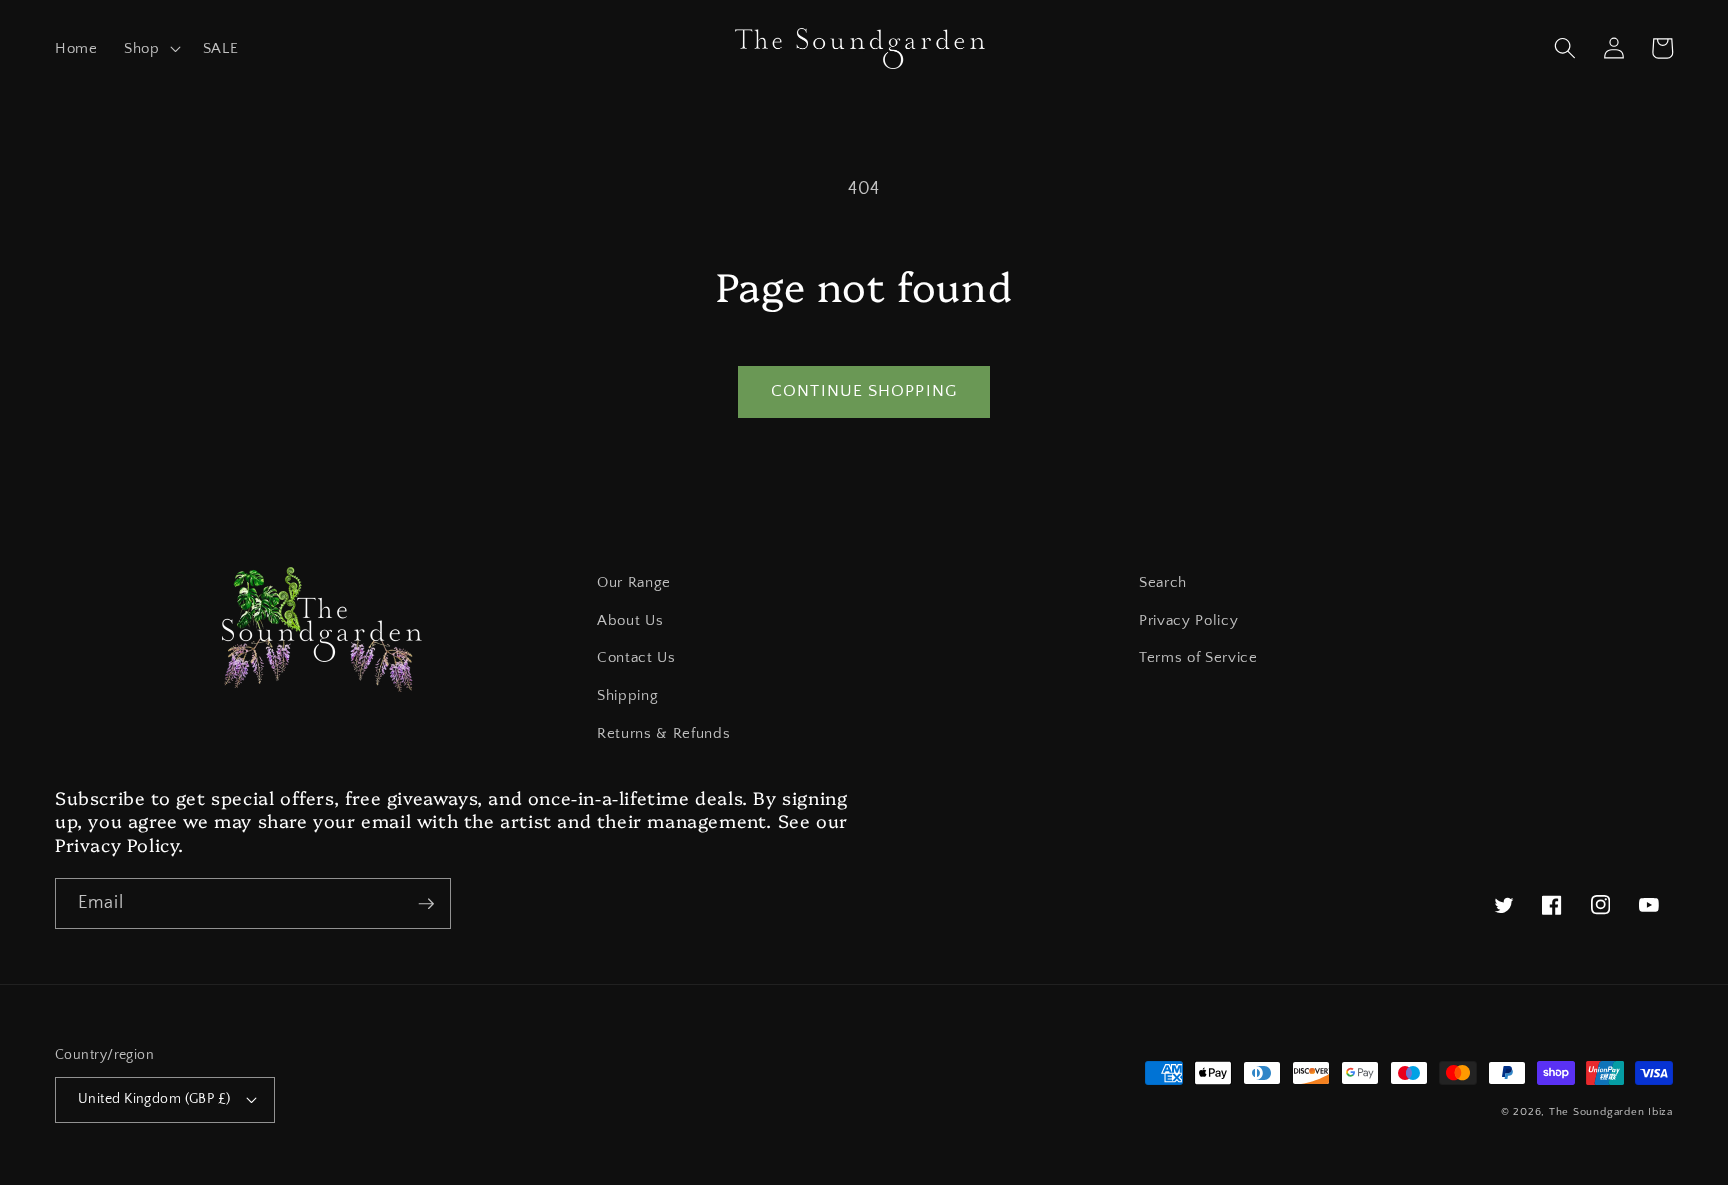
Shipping (627, 695)
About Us (630, 620)
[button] (150, 49)
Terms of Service (1198, 657)
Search (1163, 582)
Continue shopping (864, 391)
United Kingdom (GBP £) (154, 1099)
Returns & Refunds (663, 733)
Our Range (634, 582)
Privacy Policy (1188, 620)
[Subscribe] (426, 904)
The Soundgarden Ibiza (1611, 1112)
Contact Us (636, 657)
